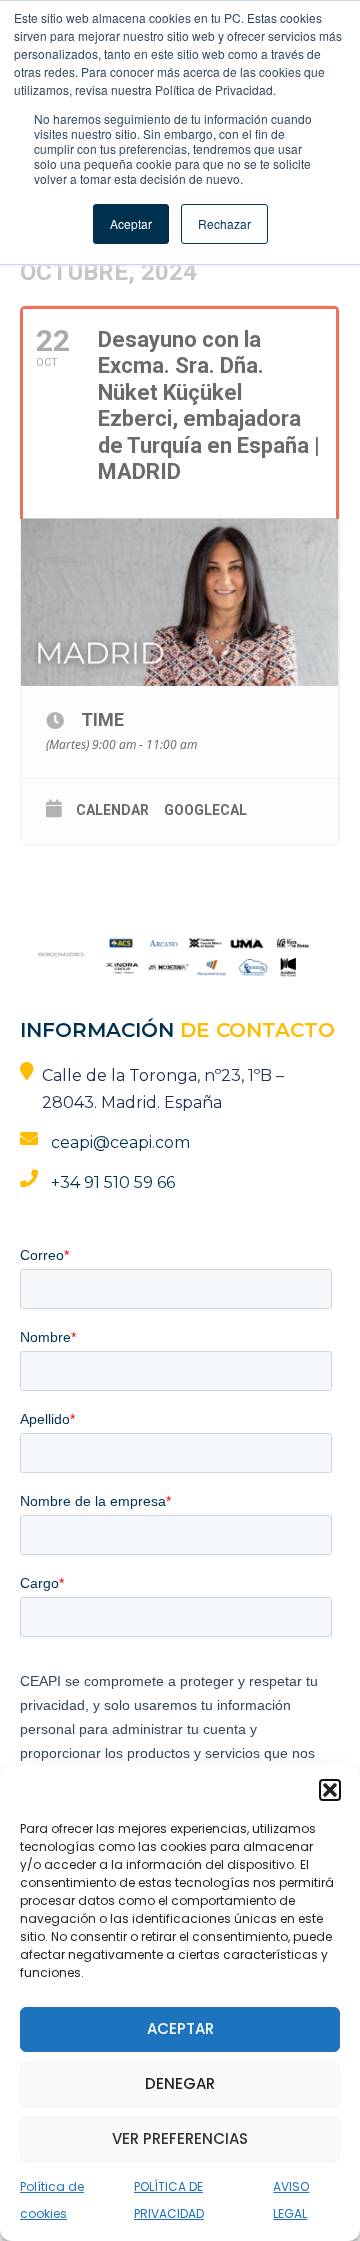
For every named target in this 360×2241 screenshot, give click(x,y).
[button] (330, 1790)
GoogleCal (205, 810)
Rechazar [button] (224, 223)
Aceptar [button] (131, 223)
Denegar (180, 2083)
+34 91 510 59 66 (113, 1182)
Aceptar (180, 2028)
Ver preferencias (180, 2138)
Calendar (112, 810)
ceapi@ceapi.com (120, 1142)
